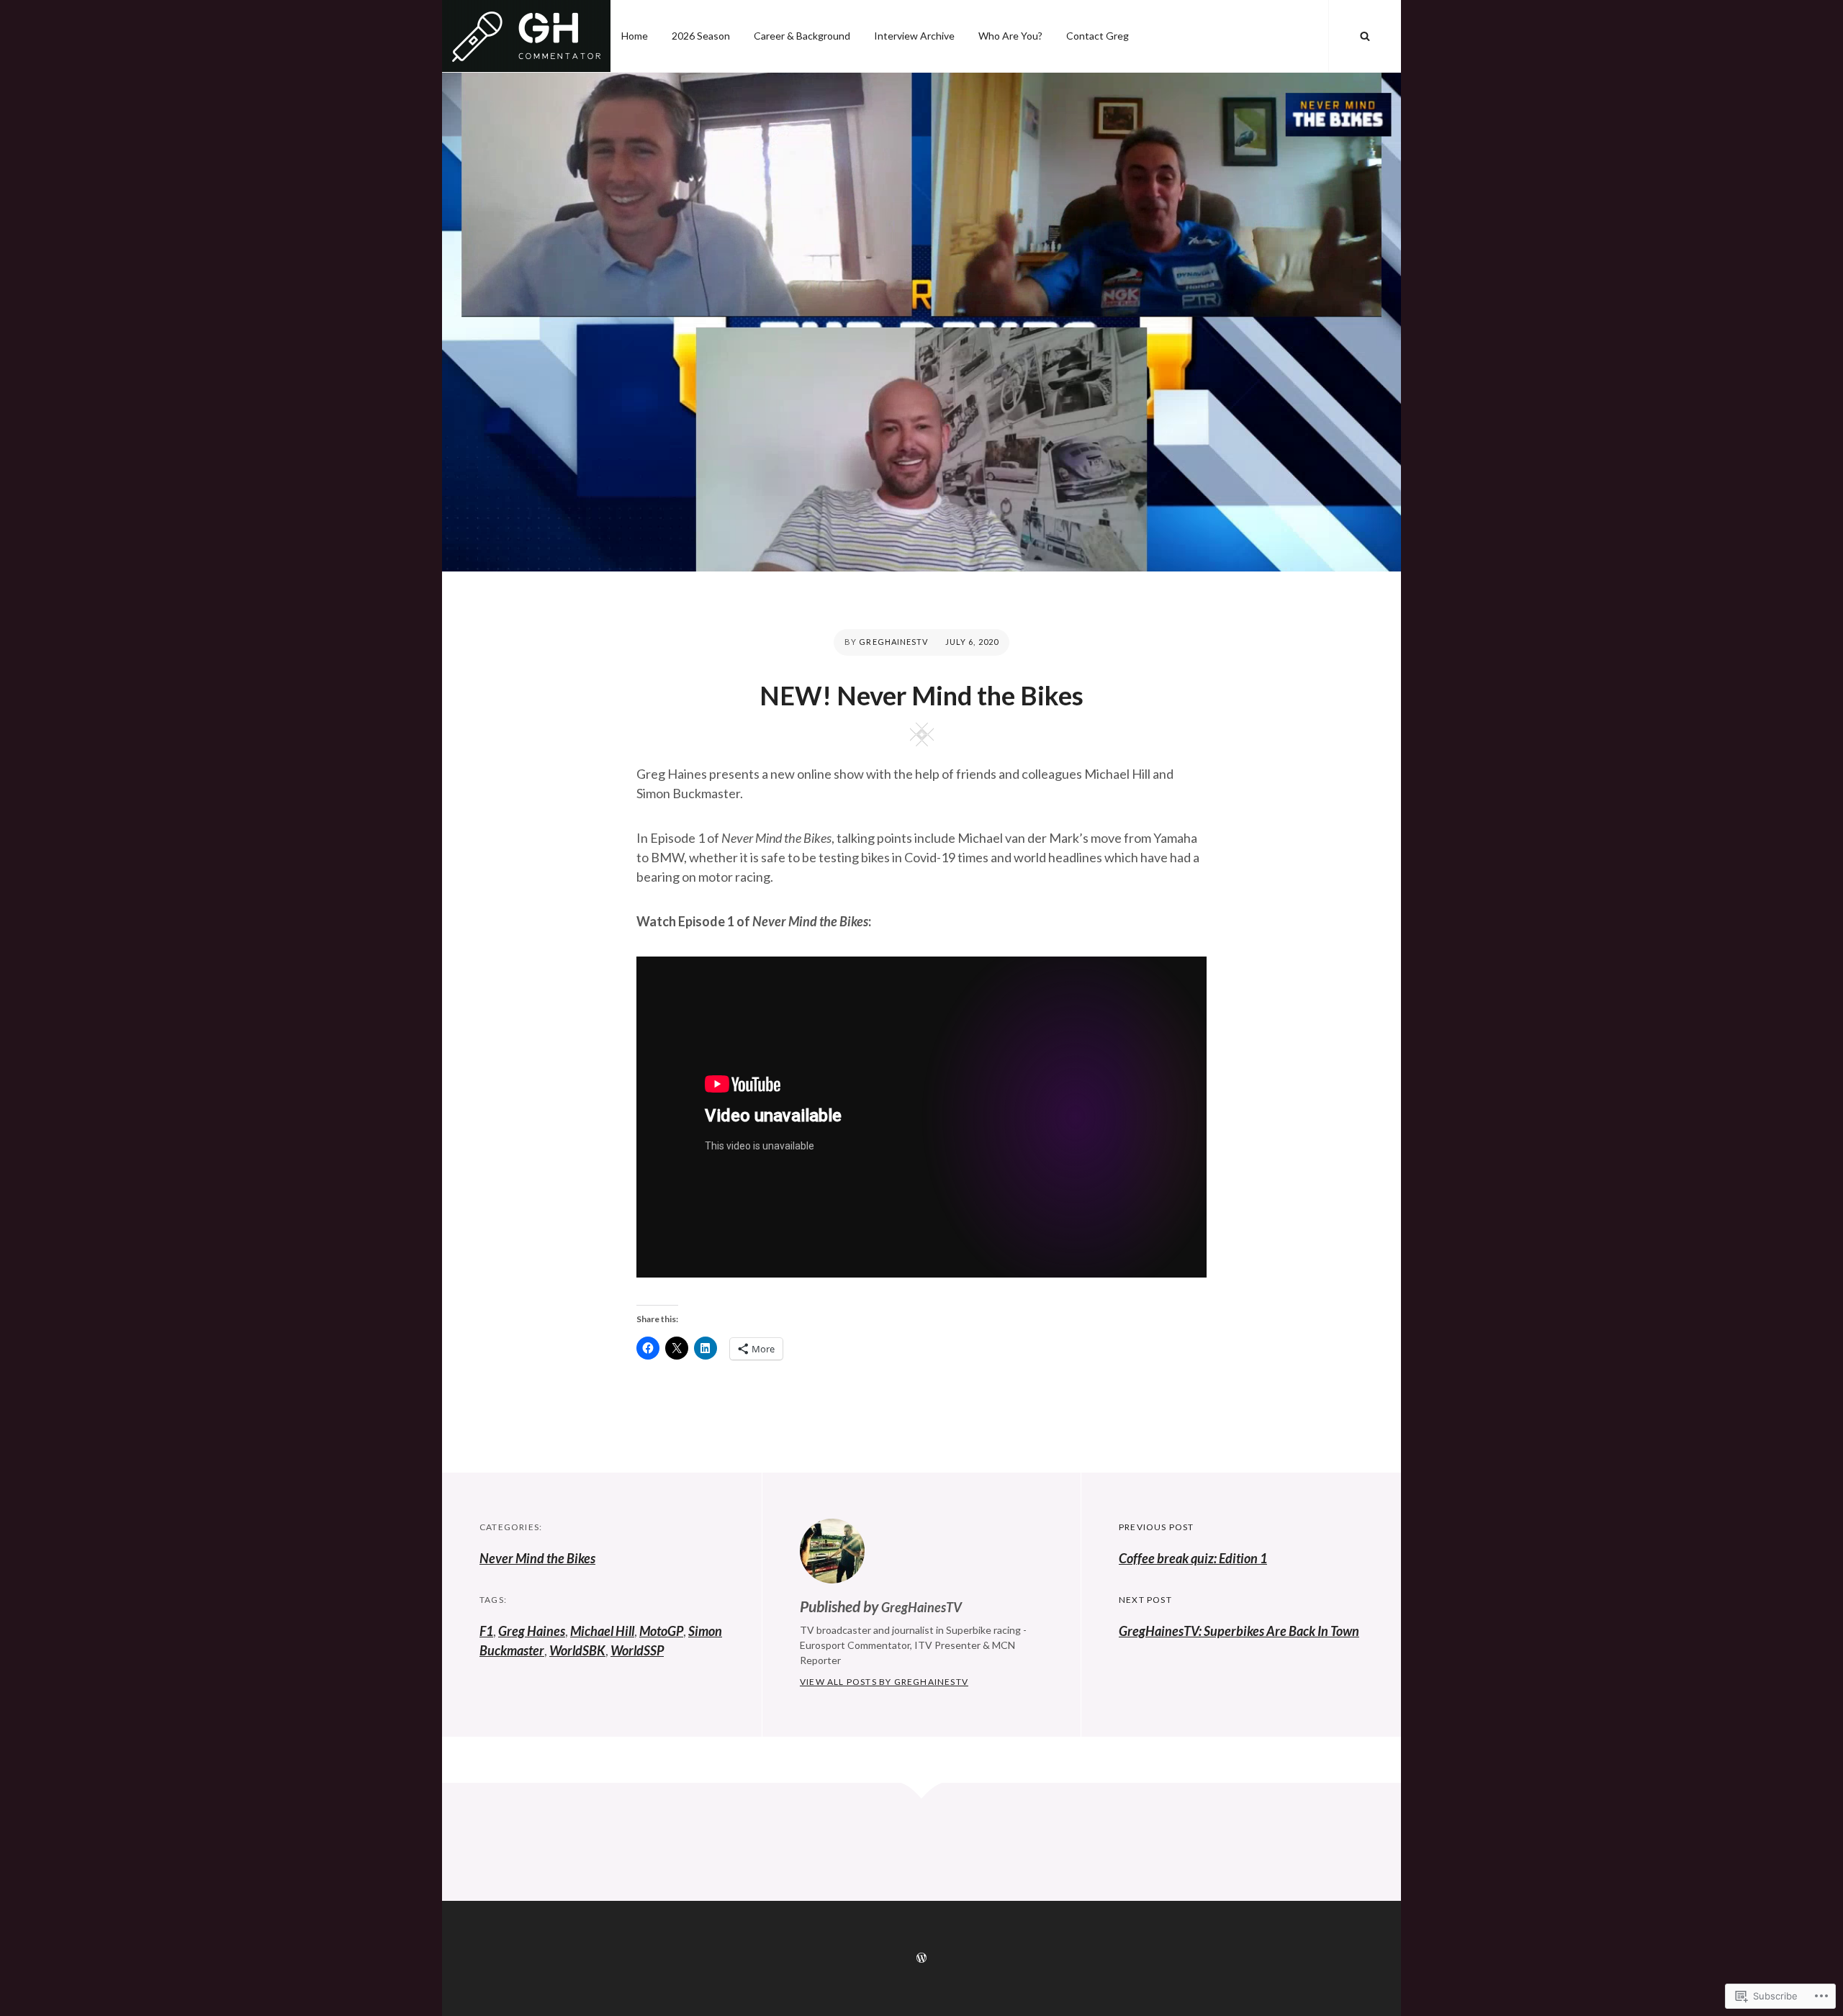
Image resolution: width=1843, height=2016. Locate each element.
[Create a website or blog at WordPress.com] (921, 1958)
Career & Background (802, 36)
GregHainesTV (893, 642)
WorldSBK (577, 1650)
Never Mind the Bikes (537, 1558)
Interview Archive (914, 36)
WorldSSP (637, 1650)
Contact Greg (1098, 36)
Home (635, 36)
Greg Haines (532, 1631)
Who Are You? (1010, 36)
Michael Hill (602, 1631)
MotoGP (661, 1631)
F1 (486, 1631)
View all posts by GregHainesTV (884, 1682)
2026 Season (701, 36)
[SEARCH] (1365, 36)
